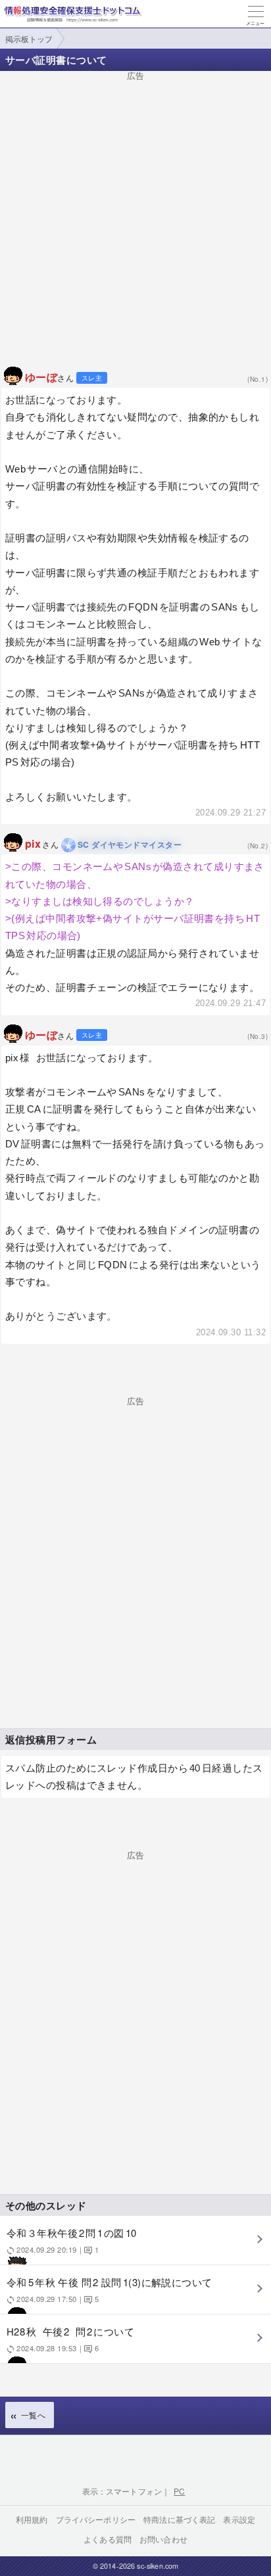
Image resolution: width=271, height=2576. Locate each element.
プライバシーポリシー (96, 2519)
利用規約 (32, 2519)
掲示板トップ (29, 38)
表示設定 (239, 2519)
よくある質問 (108, 2539)
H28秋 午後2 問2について (70, 2338)
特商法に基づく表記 (179, 2519)
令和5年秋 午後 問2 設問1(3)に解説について (110, 2289)
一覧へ (33, 2415)
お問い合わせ (163, 2539)
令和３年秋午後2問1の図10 (72, 2240)
